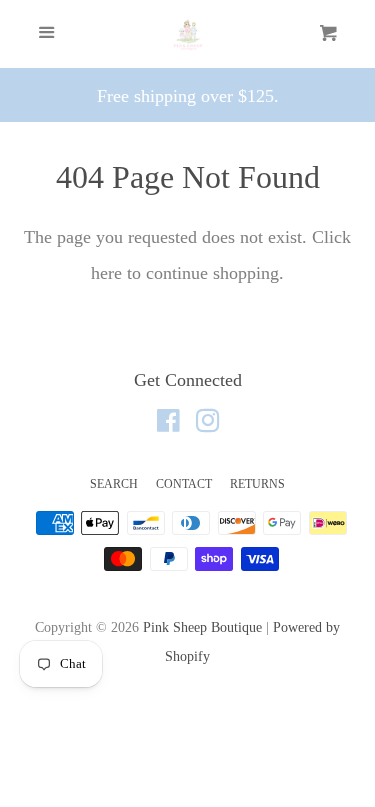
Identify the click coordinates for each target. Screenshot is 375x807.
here (106, 273)
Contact (184, 484)
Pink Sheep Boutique (202, 627)
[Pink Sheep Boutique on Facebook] (168, 424)
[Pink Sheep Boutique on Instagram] (208, 424)
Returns (257, 484)
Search (114, 484)
